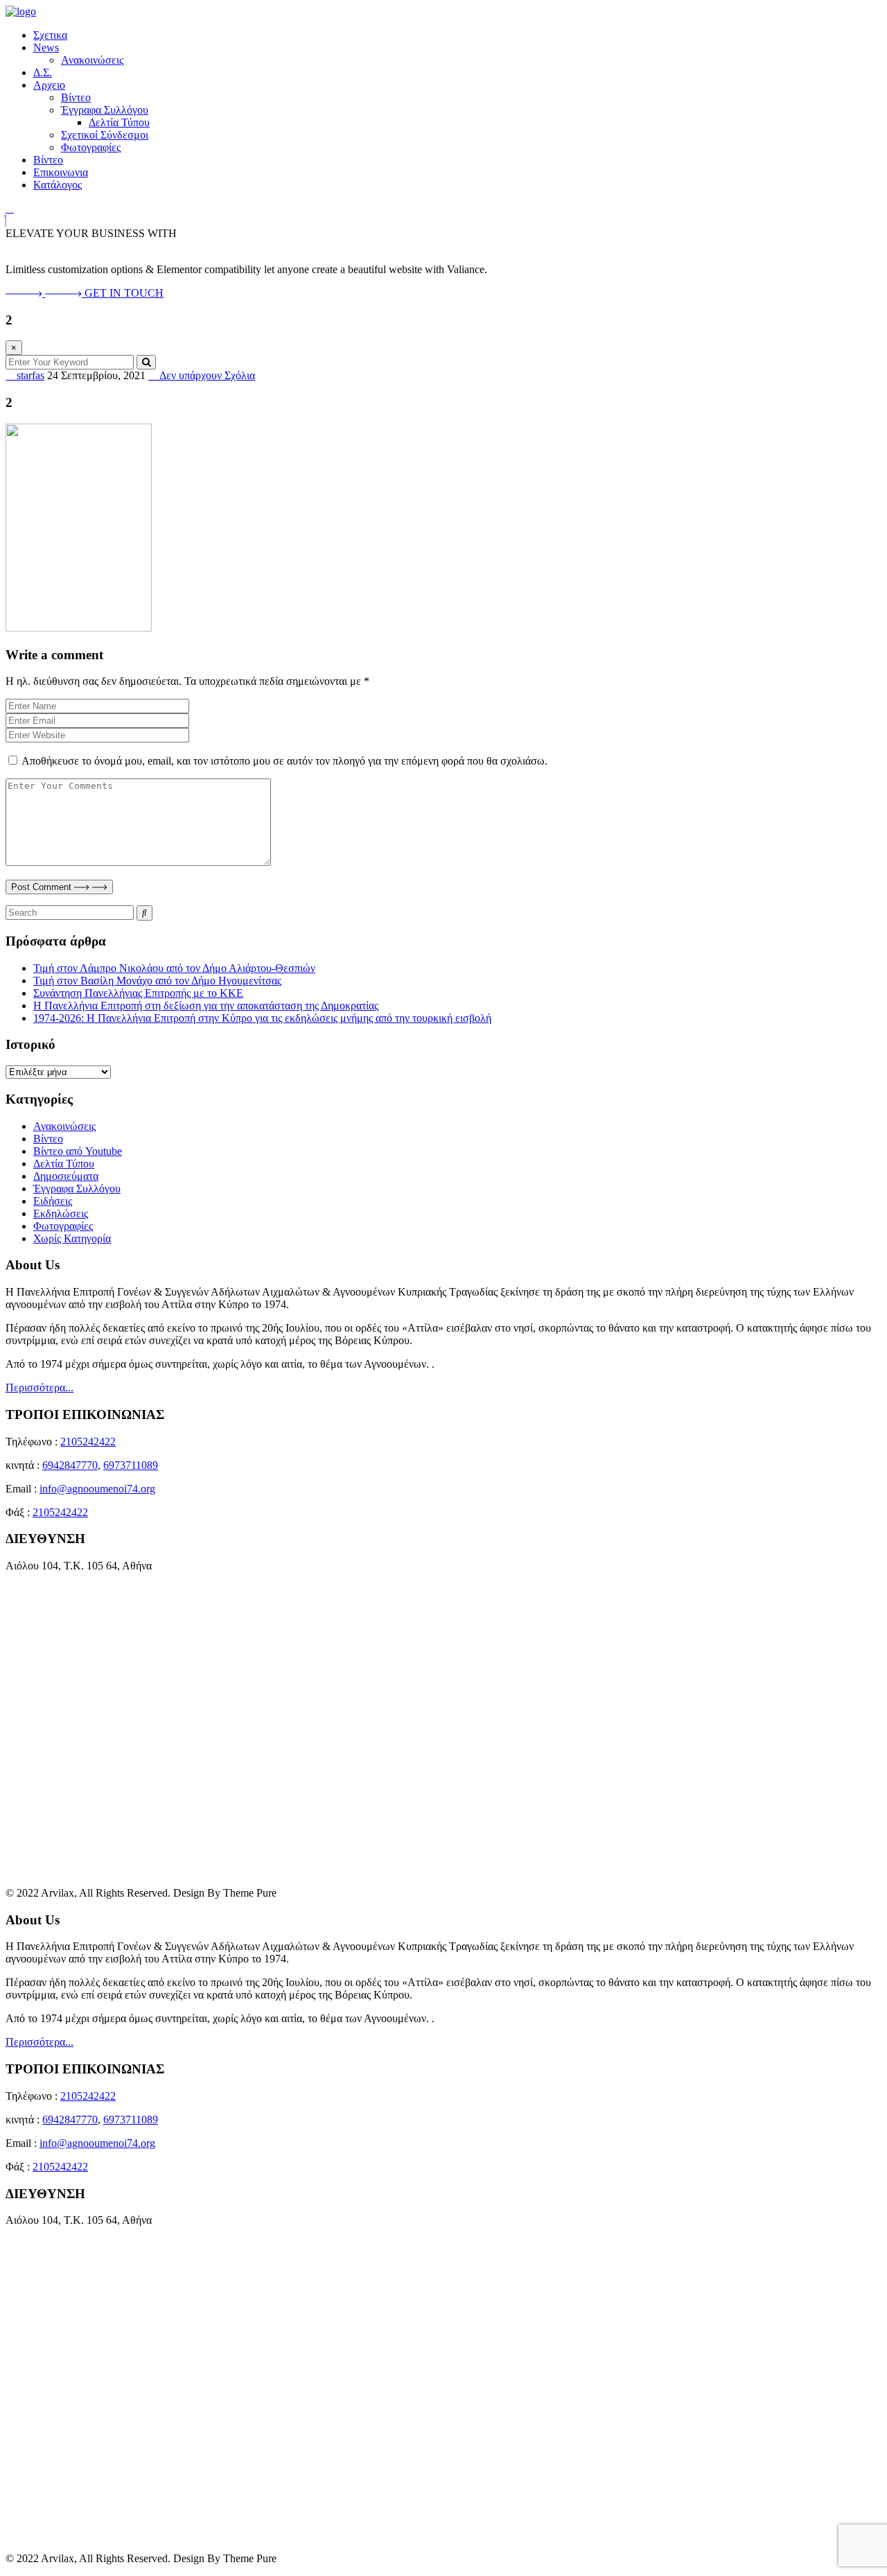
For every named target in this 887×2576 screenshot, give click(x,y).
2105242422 (88, 1442)
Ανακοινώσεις (92, 60)
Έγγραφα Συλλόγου (105, 110)
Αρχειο (49, 85)
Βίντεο (76, 97)
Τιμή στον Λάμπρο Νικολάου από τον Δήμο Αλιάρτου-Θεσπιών (174, 968)
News (46, 47)
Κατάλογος (58, 185)
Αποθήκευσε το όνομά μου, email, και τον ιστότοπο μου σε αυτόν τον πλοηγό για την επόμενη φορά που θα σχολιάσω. (284, 761)
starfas (29, 375)
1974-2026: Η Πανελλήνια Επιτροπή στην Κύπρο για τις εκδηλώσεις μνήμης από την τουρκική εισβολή (262, 1018)
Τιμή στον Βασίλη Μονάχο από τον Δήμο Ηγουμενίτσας (157, 981)
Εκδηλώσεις (61, 1213)
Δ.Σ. (43, 72)
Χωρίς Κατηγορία (72, 1238)
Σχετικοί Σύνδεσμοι (105, 135)
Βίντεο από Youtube (78, 1151)
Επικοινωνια (61, 172)
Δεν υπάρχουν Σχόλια (206, 375)
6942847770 (70, 1465)
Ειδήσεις (53, 1201)
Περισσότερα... (39, 1387)
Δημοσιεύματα (66, 1176)
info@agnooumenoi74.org (97, 1489)
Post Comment (43, 887)
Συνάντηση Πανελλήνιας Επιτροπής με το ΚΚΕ (138, 993)
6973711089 (131, 1465)
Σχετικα (50, 35)
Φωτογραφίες (91, 147)
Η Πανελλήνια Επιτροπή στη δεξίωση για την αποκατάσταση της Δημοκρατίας (206, 1006)
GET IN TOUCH (124, 293)
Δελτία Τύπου (119, 122)
